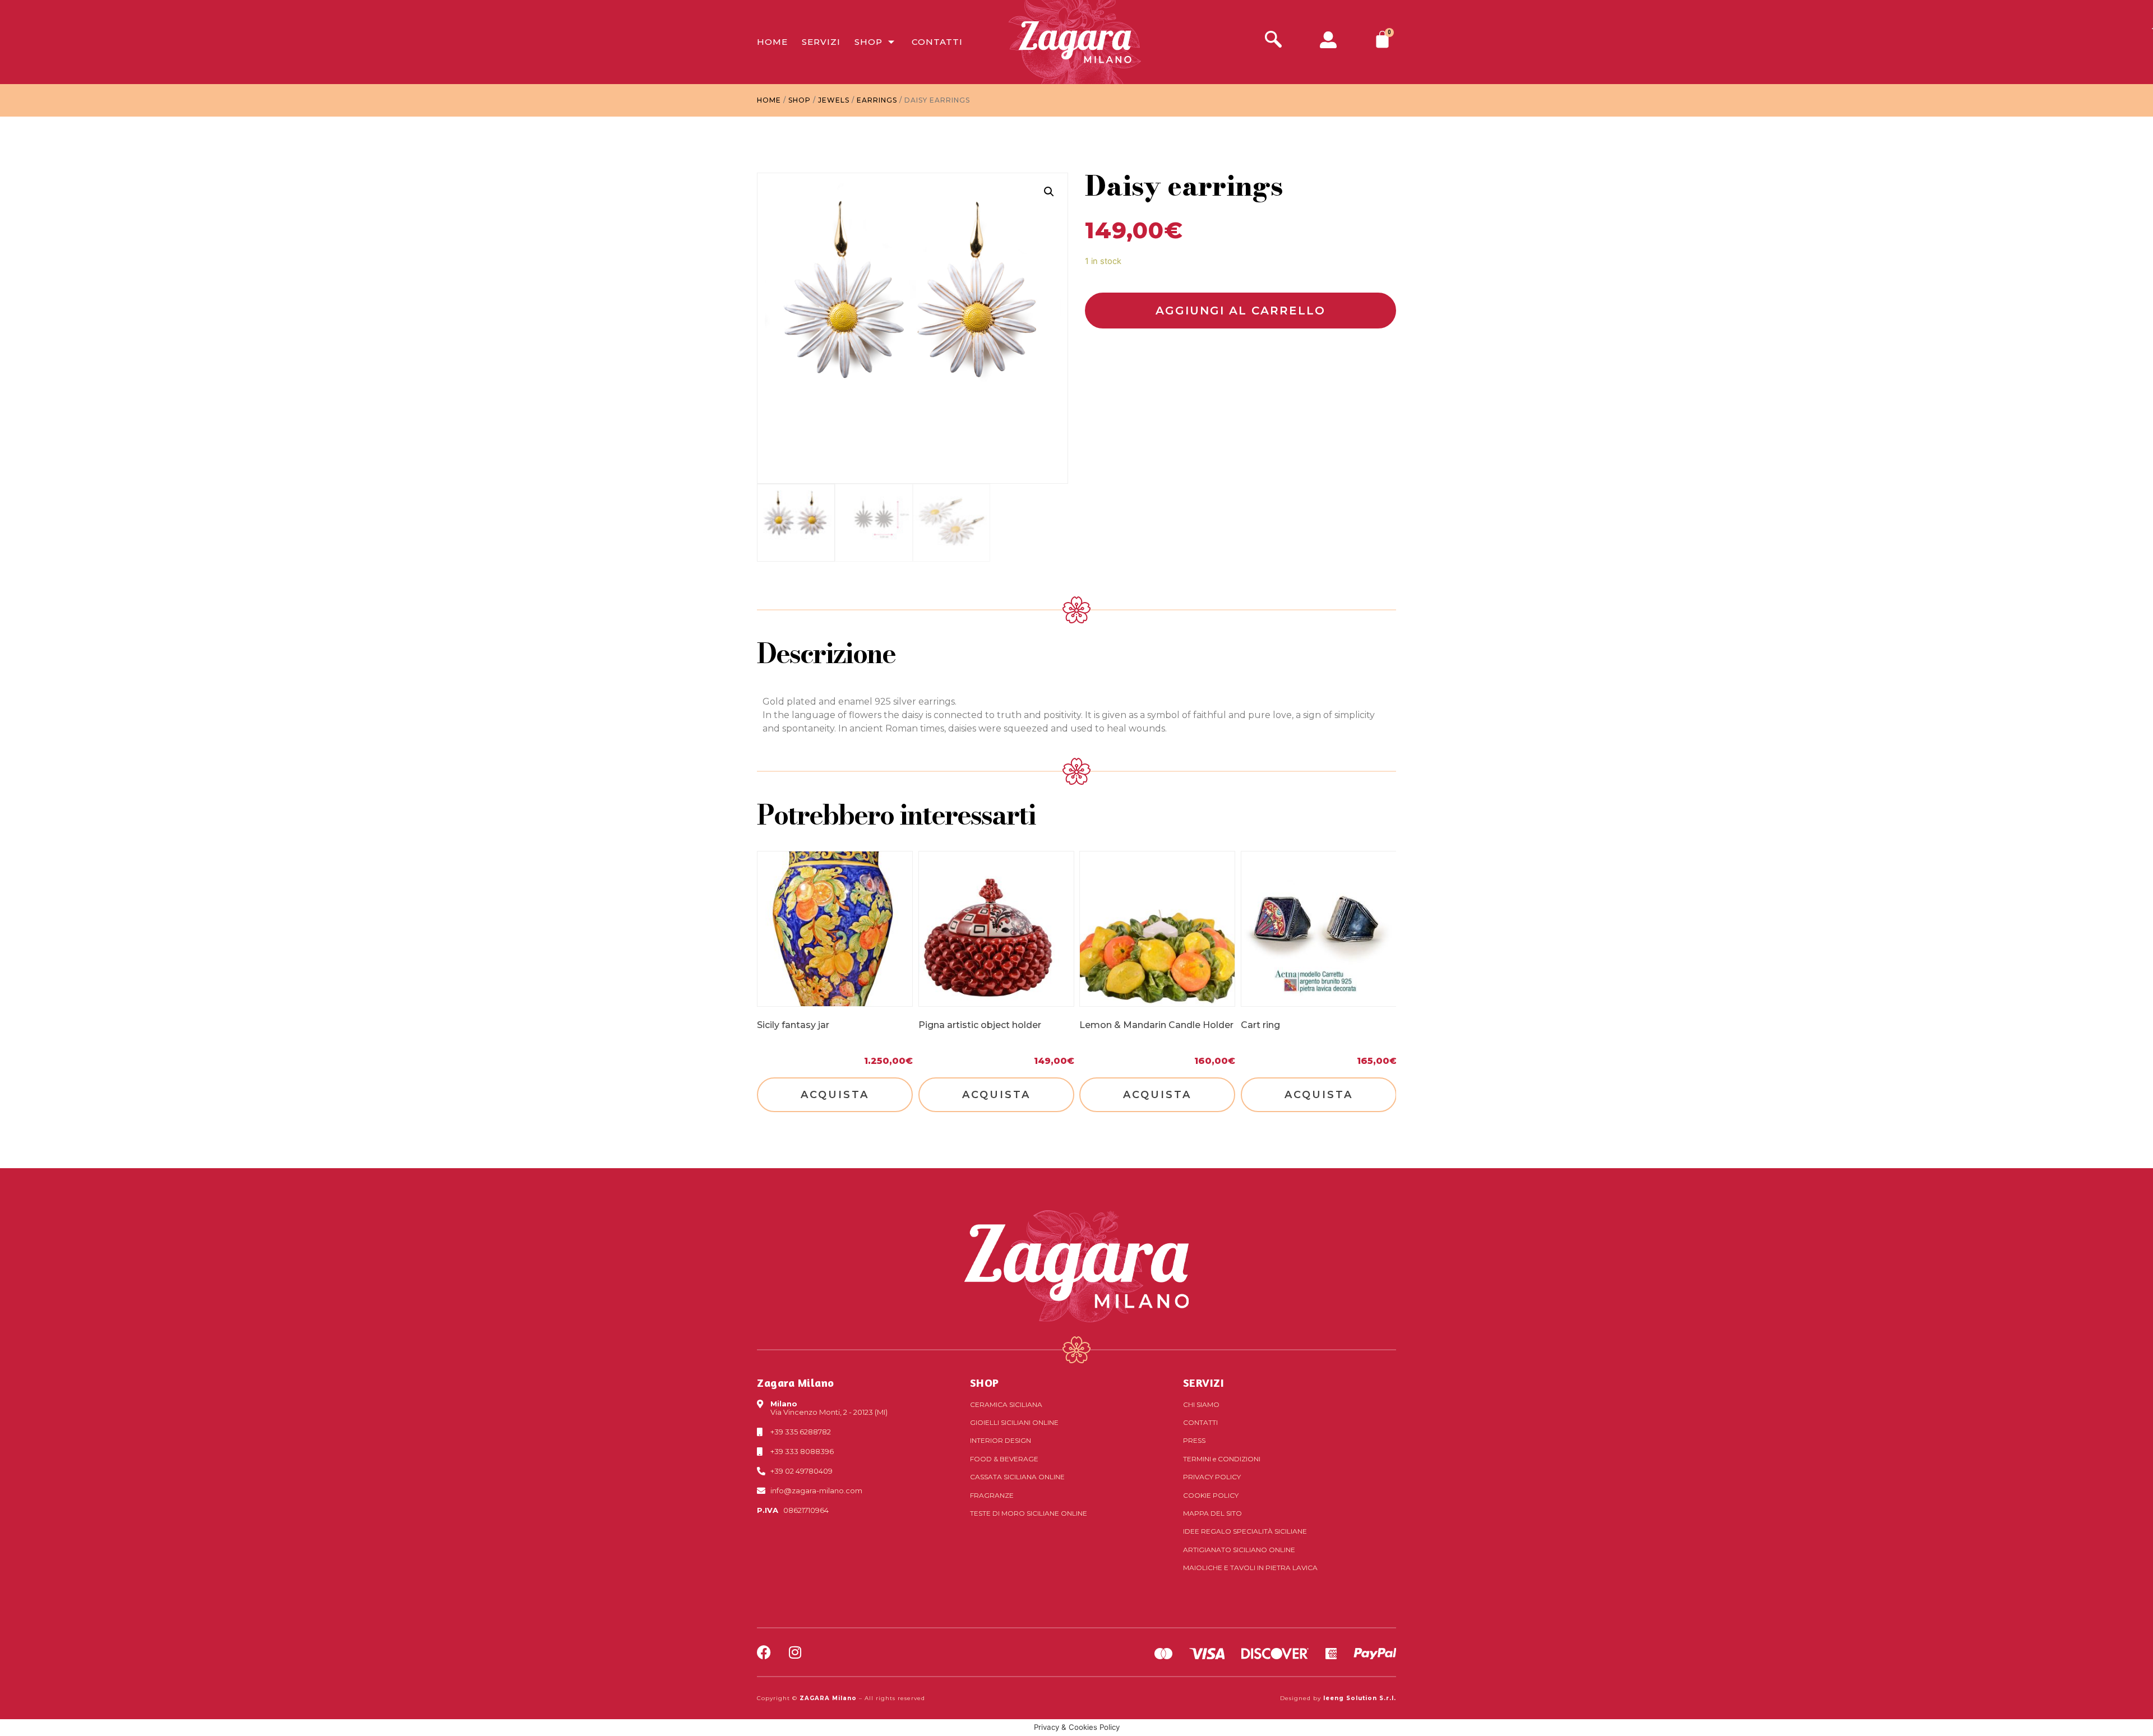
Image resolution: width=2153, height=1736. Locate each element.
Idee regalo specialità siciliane (1245, 1531)
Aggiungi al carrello (1240, 311)
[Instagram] (795, 1652)
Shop (868, 42)
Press (1194, 1440)
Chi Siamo (1201, 1404)
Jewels (834, 100)
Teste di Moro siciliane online (1029, 1513)
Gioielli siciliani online (1014, 1422)
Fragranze (992, 1495)
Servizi (821, 42)
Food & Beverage (1004, 1459)
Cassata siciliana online (1017, 1477)
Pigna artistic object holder (980, 1024)
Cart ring (1260, 1024)
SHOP (985, 1383)
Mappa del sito (1212, 1513)
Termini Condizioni (1222, 1459)
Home (772, 42)
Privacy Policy (1212, 1477)
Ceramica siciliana (1006, 1404)
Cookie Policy (1211, 1495)
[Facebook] (764, 1652)
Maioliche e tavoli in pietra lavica (1250, 1568)
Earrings (877, 100)
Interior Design (1001, 1440)
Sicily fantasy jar (793, 1024)
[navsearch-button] (1273, 41)
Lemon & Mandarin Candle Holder (1156, 1024)
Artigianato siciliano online (1239, 1550)
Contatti (937, 42)
